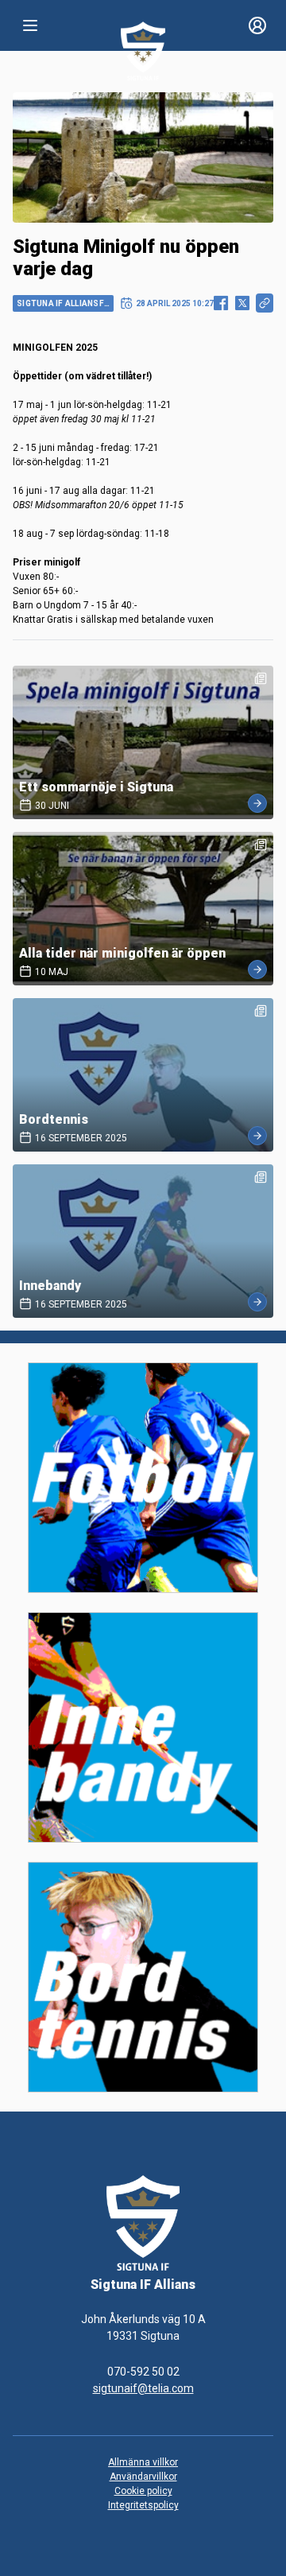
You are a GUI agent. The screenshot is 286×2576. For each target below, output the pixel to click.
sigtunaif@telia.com (143, 2388)
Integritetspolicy (143, 2505)
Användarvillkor (143, 2477)
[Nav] (30, 25)
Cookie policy (143, 2491)
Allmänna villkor (143, 2462)
